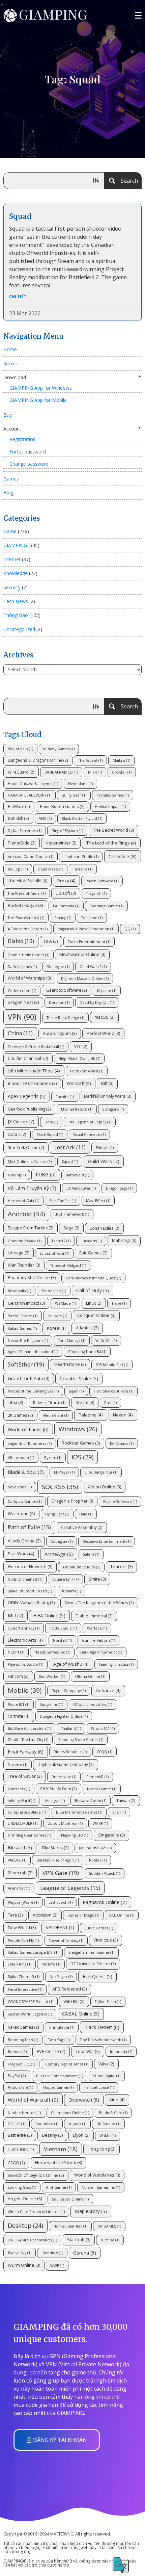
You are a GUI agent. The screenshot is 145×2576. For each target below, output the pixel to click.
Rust (110, 1403)
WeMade (65, 1303)
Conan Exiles (104, 1228)
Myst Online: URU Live (30, 1162)
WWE (57, 2266)
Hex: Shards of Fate (113, 1391)
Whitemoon (21, 1458)
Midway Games (59, 749)
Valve (106, 2064)
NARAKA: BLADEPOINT (30, 795)
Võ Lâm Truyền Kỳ (32, 1188)
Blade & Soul (26, 1472)
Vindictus (106, 1940)
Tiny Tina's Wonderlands (103, 2040)
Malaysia (55, 1801)
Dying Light (57, 1514)
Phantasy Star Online (32, 1278)
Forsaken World (87, 1071)
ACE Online (122, 1915)
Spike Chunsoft (24, 1977)
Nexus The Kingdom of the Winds (99, 1603)
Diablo (21, 941)
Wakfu (108, 2136)
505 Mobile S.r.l (112, 1365)
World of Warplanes (97, 2175)
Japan (76, 1391)
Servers (11, 363)
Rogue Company (69, 1691)
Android (26, 1214)
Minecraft (20, 1873)
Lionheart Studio (81, 857)
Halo (86, 1514)
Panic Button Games (62, 806)
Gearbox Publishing (29, 1109)
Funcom (18, 1676)
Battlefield (77, 1175)
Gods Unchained (25, 1579)
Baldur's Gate (113, 2113)
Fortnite (19, 1716)
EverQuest (97, 1976)
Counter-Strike (79, 1378)
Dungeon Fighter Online (64, 1716)
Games (11, 479)
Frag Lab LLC (21, 2064)
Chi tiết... (20, 297)
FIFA (51, 941)
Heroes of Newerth (30, 1567)
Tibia (15, 1402)
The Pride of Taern (27, 893)
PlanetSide (22, 843)
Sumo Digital (107, 2076)
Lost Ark (70, 1147)
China (20, 1033)
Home (10, 349)
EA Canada (122, 1443)
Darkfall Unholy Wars (108, 1096)
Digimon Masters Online (85, 979)
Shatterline (54, 1291)
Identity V (52, 2253)
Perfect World (103, 1033)
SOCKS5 (60, 1487)
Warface (97, 1628)
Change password (29, 464)
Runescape (64, 1777)
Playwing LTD (75, 1835)
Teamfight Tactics (116, 1664)
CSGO (16, 2163)
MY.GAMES (109, 2226)
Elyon (81, 2135)
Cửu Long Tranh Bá (87, 1352)
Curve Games (99, 1928)
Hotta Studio (63, 1628)
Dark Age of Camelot (101, 1652)
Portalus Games (113, 795)
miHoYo (51, 1964)
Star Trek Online (26, 1147)
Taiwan (126, 1800)
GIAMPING (15, 545)
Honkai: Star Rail (70, 2226)
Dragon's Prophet (72, 1501)
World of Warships (29, 978)
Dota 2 (17, 1134)
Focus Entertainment (89, 942)
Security (12, 587)
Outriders (19, 1789)
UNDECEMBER (23, 1823)
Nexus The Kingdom (28, 1341)
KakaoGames (23, 2027)
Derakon (59, 1003)
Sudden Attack (105, 1873)
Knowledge (16, 573)
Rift (107, 1083)
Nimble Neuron (24, 2113)
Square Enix (65, 1579)
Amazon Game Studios (31, 857)
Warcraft (79, 1083)
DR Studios (108, 2124)
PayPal (17, 2076)
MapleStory (91, 2211)
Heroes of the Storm (59, 2163)
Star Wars (21, 1554)
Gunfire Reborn (98, 1640)
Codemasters (22, 991)
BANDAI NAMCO (61, 772)
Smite (97, 1579)
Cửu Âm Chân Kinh (28, 1058)
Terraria (83, 869)
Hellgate (57, 1316)
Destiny (52, 2135)
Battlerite (20, 2135)
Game (10, 531)
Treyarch (96, 893)
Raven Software (102, 881)
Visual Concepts (89, 1135)
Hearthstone (70, 1364)
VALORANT (60, 1927)
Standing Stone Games (81, 1740)
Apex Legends (27, 1096)
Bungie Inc (51, 1705)
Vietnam (61, 2149)
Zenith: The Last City (28, 1740)
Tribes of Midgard (68, 1266)
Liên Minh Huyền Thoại (34, 1071)
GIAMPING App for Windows (41, 388)
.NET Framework (72, 1214)
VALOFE (17, 1860)
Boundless (47, 2124)
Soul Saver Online (70, 2199)
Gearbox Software (67, 990)
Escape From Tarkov (31, 1228)
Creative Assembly (82, 1527)
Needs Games (102, 1789)
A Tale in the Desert (28, 929)
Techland (92, 918)
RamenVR (97, 1777)
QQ (130, 929)
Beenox (17, 2052)
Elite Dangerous (101, 1472)
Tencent (121, 1567)
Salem (91, 1554)
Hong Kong (101, 2149)
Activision (45, 1915)
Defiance (108, 1690)
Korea (56, 1328)
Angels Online (25, 2199)
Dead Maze (50, 869)
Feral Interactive (25, 1989)
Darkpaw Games (25, 1502)
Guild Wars (104, 1161)
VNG (45, 818)
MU (16, 1615)
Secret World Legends (30, 2014)
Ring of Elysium (67, 831)
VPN (22, 1017)
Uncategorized (19, 629)
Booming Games (106, 906)
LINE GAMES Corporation (32, 2240)
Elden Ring (20, 1964)
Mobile (25, 1690)
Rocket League (25, 905)
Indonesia (121, 2052)
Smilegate (58, 967)
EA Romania (66, 906)
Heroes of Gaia (23, 1201)
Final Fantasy (26, 1752)
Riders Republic (70, 1752)
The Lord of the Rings (111, 843)
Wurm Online (24, 2265)
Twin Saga (59, 2040)
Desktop (25, 2226)
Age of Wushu (71, 1664)
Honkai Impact (110, 807)
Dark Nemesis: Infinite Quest (93, 1278)
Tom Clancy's (72, 1341)
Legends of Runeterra (30, 1443)
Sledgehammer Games (91, 1952)
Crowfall (122, 772)
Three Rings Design (65, 1018)
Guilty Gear (74, 795)
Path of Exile (29, 1527)
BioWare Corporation (29, 1728)
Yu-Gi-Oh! (106, 1341)
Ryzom (53, 1458)
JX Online (21, 1121)
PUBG (46, 1175)
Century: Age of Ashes (67, 2064)
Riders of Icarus (49, 1403)
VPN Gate (61, 1873)
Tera (15, 1915)
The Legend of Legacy (90, 1122)
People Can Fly (23, 1941)
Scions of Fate (54, 1253)
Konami (71, 1591)
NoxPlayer (61, 1977)
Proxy (66, 881)
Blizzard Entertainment (60, 2076)
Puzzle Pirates (23, 1316)
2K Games (20, 1415)
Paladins (91, 1415)
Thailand (71, 1728)
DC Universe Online (93, 1964)
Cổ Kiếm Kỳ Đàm (59, 1789)
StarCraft (79, 2240)
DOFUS (17, 2124)
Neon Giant (56, 1415)
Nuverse (18, 1765)
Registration (23, 439)
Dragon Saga (119, 1188)
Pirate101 (19, 1705)
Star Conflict (63, 1201)
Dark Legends (22, 967)
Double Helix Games (28, 955)
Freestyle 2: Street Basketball (36, 1047)
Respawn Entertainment (107, 1541)
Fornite (65, 1097)
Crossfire (123, 856)
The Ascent (90, 760)
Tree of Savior (25, 1776)
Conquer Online (96, 1315)
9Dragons (113, 1109)
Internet (12, 559)
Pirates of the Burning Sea (33, 1391)
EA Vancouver (81, 1188)
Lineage (19, 1253)
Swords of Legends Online (36, 2175)
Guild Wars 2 (93, 967)
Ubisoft (66, 893)
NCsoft (16, 1652)
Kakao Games (22, 1328)
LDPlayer (64, 1472)
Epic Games (93, 1253)
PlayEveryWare (23, 1902)
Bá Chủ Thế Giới (95, 1848)
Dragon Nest (23, 1002)
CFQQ (105, 1752)
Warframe (21, 1513)
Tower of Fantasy (66, 1941)
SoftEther (26, 1364)
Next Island (80, 784)
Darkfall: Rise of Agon (58, 1860)
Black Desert (102, 2027)
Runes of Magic (83, 1915)
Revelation (20, 1487)
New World (22, 1928)
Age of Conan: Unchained (33, 1352)
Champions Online (70, 2113)
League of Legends (70, 1888)
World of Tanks (28, 1429)
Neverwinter (61, 843)
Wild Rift (74, 2001)
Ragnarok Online (105, 1902)
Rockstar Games (81, 1443)
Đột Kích (18, 818)
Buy (8, 415)
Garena (85, 2253)
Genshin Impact (26, 1303)
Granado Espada (25, 1241)
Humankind (21, 2149)
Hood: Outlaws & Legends (33, 784)
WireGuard (21, 772)
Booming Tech (23, 2040)
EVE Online (51, 2051)
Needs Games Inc (52, 1652)
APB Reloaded (69, 1989)
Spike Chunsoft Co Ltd (30, 1591)
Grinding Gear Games (29, 1835)
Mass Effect (98, 1201)
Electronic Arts (25, 1640)
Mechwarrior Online (82, 954)
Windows (78, 1429)
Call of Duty (93, 1290)
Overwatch (84, 2100)
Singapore (111, 1835)
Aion (117, 2100)
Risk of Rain (20, 749)
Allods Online (24, 1541)
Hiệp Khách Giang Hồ (79, 1059)
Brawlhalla (19, 1291)
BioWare (19, 806)
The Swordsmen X (26, 918)
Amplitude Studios (81, 1567)
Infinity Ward (21, 1801)
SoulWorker (52, 1676)
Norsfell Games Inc (101, 2187)
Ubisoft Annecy (24, 1628)
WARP (100, 1823)
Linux (94, 1303)
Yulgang (77, 2124)
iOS (82, 1457)
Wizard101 (103, 1728)
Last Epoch (61, 1902)
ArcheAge (59, 1554)
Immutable (62, 2027)
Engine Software (120, 1502)
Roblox (98, 1860)
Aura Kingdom (60, 1033)
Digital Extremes (25, 831)
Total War (88, 2051)
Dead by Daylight (97, 1003)
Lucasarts (91, 1241)
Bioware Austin (91, 1801)
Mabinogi (124, 1240)
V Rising (17, 1175)
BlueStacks (55, 1848)
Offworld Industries (93, 1705)
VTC (81, 1046)
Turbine (110, 2240)
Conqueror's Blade (27, 1812)
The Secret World (113, 830)
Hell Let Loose (99, 2087)
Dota (51, 1122)
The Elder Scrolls (27, 880)
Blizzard (20, 1848)
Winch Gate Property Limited (36, 2212)
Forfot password (28, 452)
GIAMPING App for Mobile (38, 400)
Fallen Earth (108, 2002)
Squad (20, 216)
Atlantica (87, 1328)
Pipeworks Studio (25, 1664)
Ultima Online (90, 1676)
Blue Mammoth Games (79, 1812)
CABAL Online (81, 2014)
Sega (71, 1228)
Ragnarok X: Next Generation (86, 929)
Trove (119, 1303)
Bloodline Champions (32, 1083)
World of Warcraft (33, 2100)
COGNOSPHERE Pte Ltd (31, 2002)
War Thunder (24, 1265)
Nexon (123, 1415)
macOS (104, 1017)
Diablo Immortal (94, 1616)
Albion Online (105, 1487)
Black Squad (50, 1135)
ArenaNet (19, 1888)
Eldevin (105, 1148)
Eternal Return (77, 1109)
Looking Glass (22, 2187)
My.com (107, 991)
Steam (85, 1402)
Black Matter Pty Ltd (82, 818)
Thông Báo (16, 615)
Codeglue (62, 1541)
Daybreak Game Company (66, 1764)
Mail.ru (121, 760)
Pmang (63, 918)
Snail (119, 1812)
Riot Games (59, 2187)
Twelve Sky (20, 2253)
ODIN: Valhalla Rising (31, 1603)
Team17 (61, 1241)
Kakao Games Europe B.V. (33, 1952)
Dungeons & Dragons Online (38, 760)
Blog (8, 492)
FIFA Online (49, 1616)
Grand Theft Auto (29, 1378)
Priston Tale (20, 2087)
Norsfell (62, 1640)
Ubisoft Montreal (65, 1823)
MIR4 (95, 772)
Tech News (16, 601)
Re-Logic (18, 869)
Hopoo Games (58, 2087)
